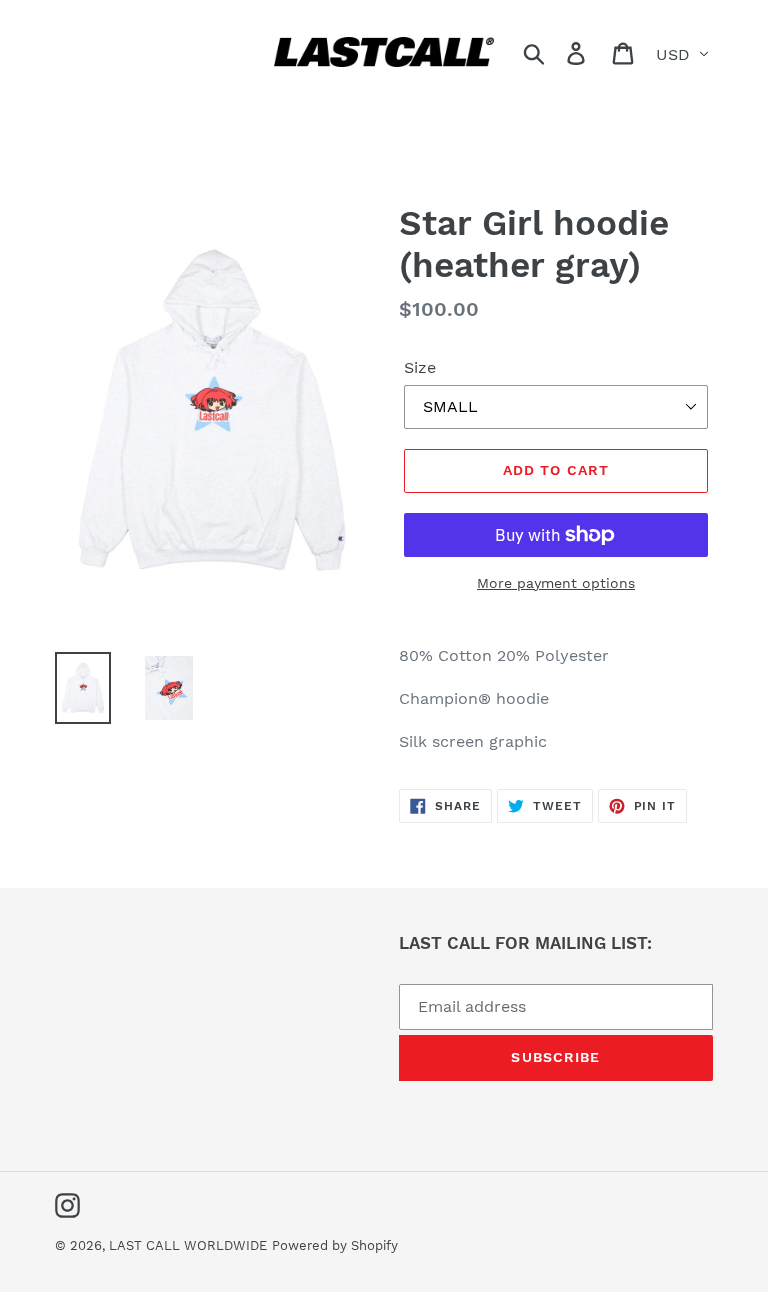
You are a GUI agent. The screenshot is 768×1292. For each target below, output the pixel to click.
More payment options (556, 583)
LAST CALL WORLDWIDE (188, 1245)
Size (420, 367)
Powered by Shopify (335, 1245)
